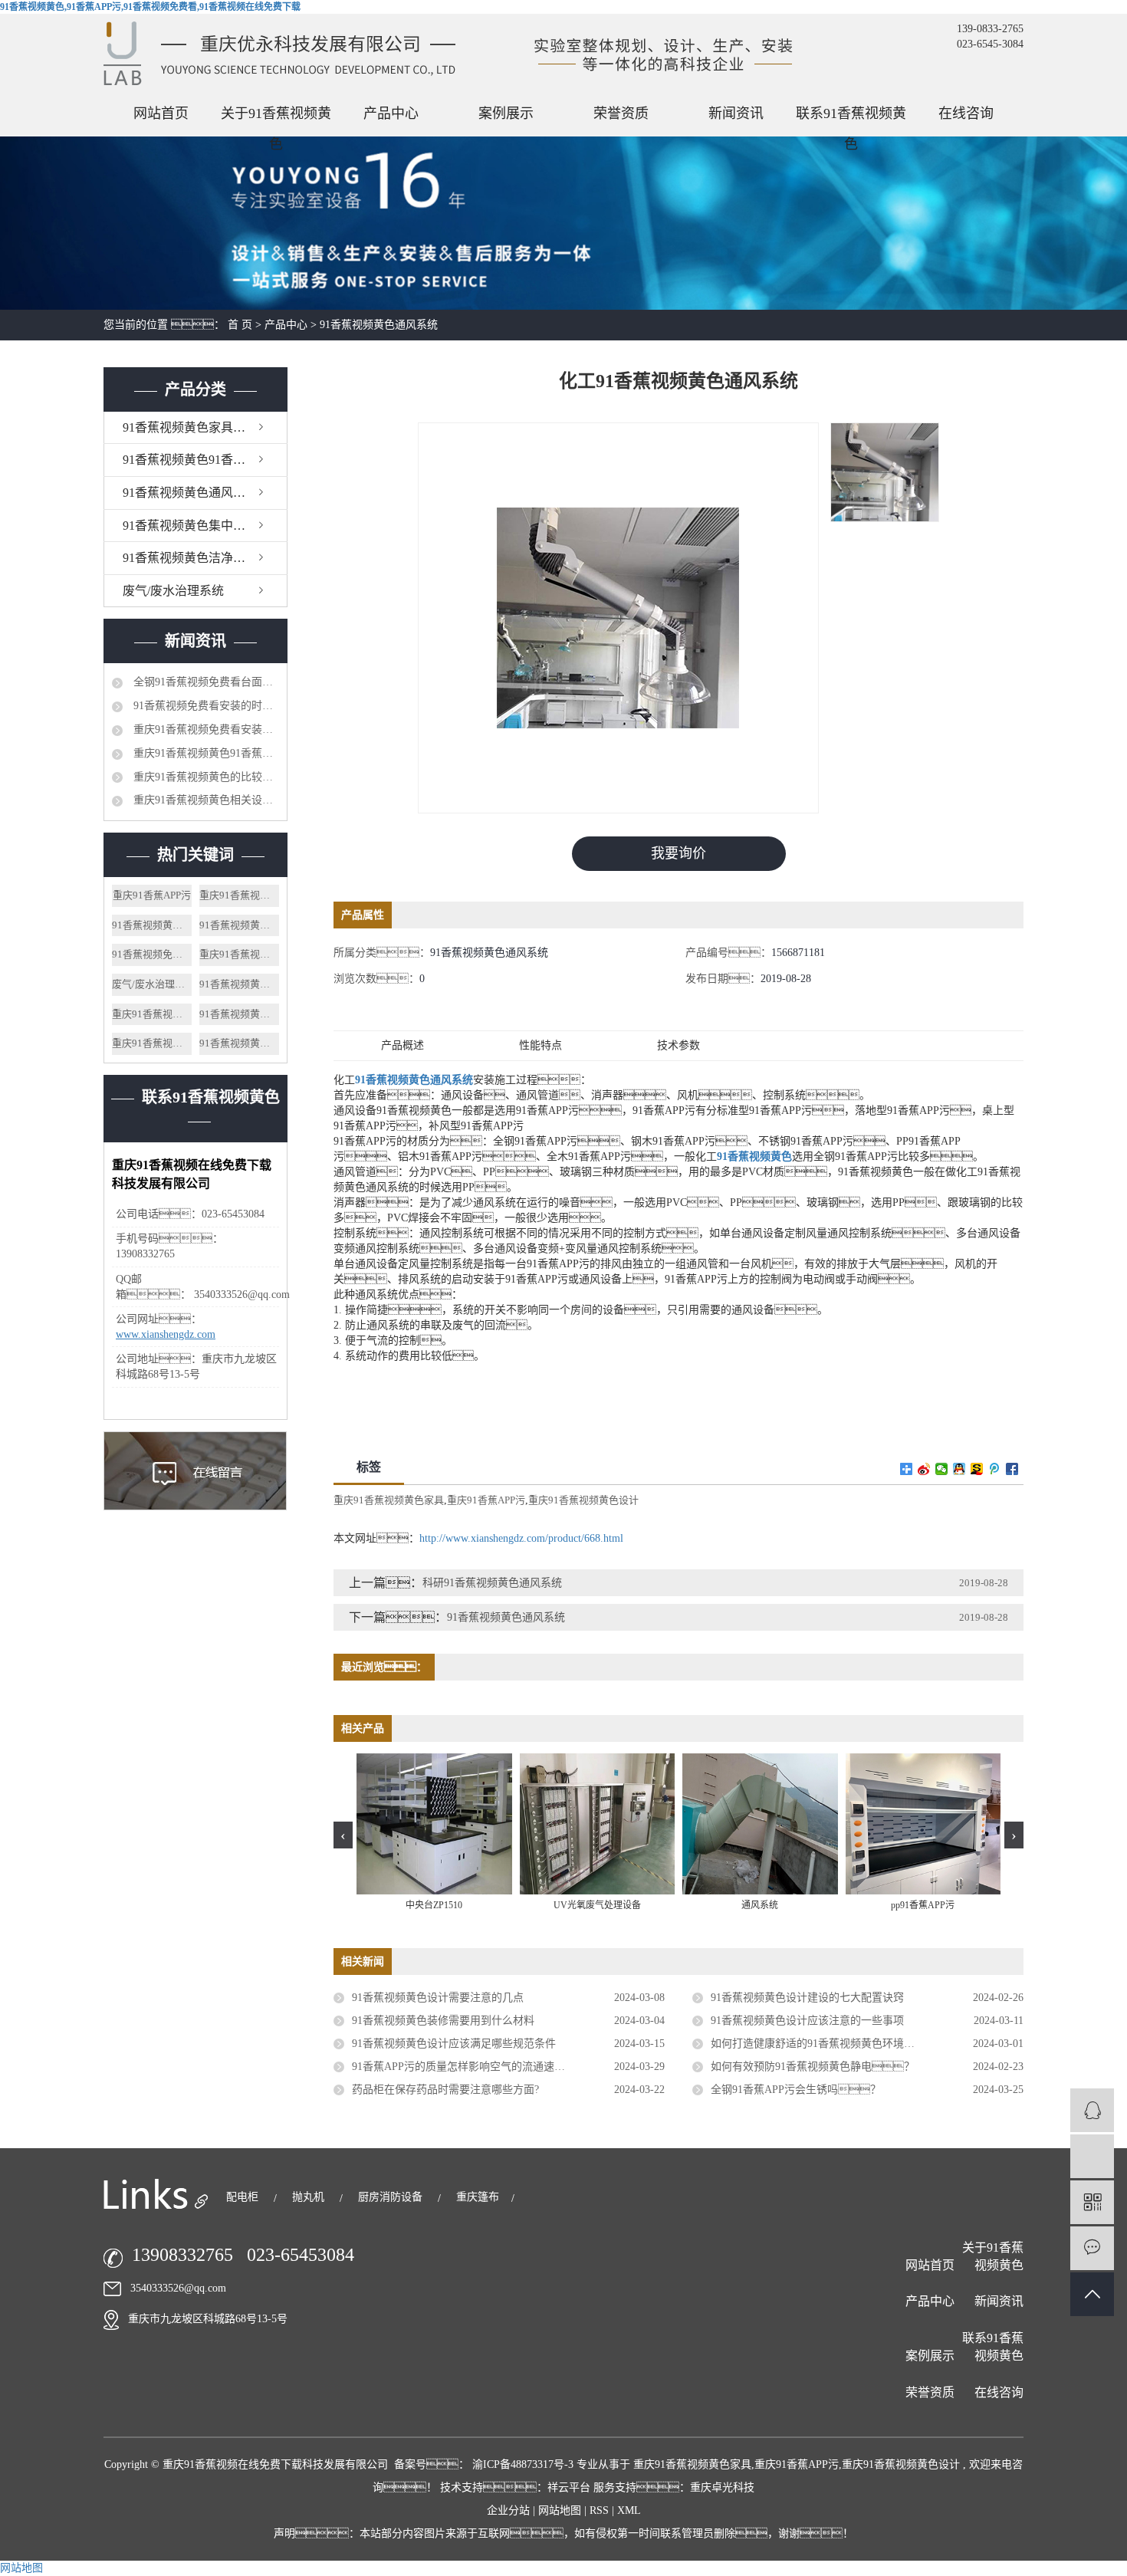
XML (629, 2510)
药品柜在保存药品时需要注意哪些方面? (445, 2090)
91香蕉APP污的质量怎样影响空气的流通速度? (461, 2067)
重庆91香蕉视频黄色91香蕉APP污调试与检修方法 (205, 753)
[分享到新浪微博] (924, 1469)
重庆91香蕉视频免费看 (239, 954)
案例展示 (506, 113)
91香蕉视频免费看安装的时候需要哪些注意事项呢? (205, 706)
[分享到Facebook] (1012, 1469)
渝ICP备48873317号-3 (523, 2464)
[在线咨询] (1092, 2110)
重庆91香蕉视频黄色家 (152, 1014)
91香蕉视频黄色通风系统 (379, 325)
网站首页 (161, 113)
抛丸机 (310, 2197)
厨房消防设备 (392, 2197)
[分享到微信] (942, 1469)
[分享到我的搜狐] (977, 1469)
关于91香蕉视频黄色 (276, 117)
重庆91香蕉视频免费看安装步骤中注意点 (205, 729)
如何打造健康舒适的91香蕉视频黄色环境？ (839, 2044)
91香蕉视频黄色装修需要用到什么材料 (443, 2021)
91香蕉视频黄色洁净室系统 (196, 558)
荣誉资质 (621, 113)
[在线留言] (1092, 2248)
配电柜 (244, 2197)
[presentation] (343, 1835)
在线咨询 (966, 113)
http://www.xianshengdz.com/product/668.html (521, 1538)
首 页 (240, 325)
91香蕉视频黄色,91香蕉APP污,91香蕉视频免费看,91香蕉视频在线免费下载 (150, 7)
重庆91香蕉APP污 (152, 895)
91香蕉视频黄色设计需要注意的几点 (438, 1998)
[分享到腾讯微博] (995, 1469)
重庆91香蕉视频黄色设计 (239, 895)
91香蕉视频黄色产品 (239, 1043)
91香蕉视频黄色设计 (239, 925)
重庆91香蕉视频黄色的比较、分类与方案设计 (205, 777)
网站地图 (561, 2510)
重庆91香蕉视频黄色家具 (152, 1043)
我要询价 (678, 853)
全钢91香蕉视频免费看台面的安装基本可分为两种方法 (205, 682)
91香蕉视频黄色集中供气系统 (202, 526)
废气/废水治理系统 (173, 591)
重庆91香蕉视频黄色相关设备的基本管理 (205, 800)
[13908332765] (1092, 2156)
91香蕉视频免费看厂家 (152, 954)
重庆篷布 (478, 2197)
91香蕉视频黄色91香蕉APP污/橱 (205, 460)
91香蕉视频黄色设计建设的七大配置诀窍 (807, 1998)
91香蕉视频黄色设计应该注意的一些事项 (807, 2021)
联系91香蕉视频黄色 (851, 117)
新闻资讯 (736, 113)
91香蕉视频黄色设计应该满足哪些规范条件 (454, 2044)
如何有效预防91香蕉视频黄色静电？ (813, 2067)
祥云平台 (569, 2487)
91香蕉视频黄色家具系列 (190, 427)
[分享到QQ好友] (959, 1469)
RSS (599, 2510)
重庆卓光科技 (722, 2487)
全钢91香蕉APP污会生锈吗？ (796, 2090)
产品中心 (391, 113)
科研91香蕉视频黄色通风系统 (492, 1583)
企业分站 (508, 2510)
